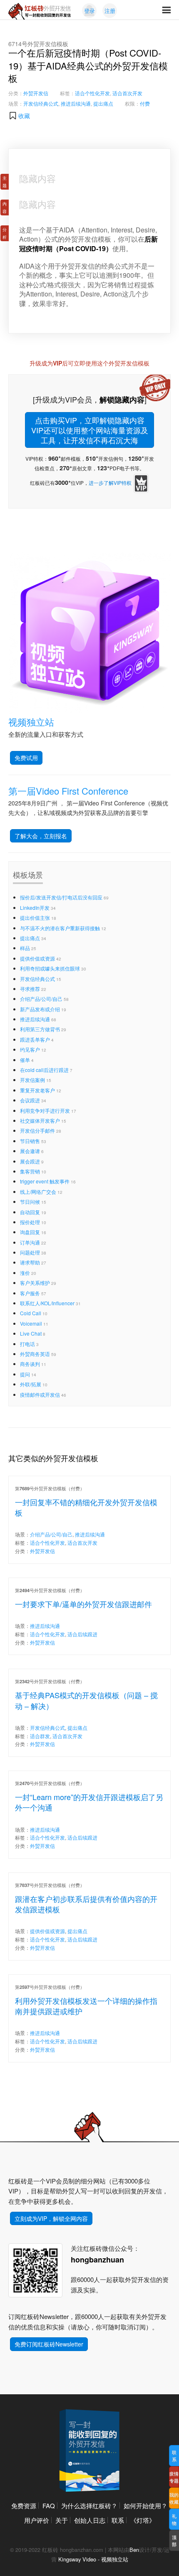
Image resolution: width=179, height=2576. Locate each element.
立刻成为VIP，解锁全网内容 (51, 2218)
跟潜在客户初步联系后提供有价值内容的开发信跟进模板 (86, 1904)
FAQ (49, 2506)
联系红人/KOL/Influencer (47, 1303)
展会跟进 (30, 1161)
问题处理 (30, 1252)
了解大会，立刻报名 (41, 836)
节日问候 (30, 1202)
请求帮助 (30, 1262)
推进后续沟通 (76, 103)
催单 (25, 1060)
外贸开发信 (36, 93)
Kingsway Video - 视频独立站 (93, 2559)
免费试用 (26, 758)
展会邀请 (30, 1151)
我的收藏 (174, 2498)
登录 (89, 11)
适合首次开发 (127, 93)
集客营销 (30, 1171)
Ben (134, 2550)
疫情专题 (174, 2477)
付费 (145, 103)
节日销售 (30, 1141)
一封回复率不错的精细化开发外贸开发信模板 (86, 1507)
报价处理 (30, 1222)
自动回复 (30, 1212)
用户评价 (37, 2520)
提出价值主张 (35, 918)
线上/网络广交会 (38, 1192)
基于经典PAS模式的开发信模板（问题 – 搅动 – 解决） (86, 1700)
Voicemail (31, 1323)
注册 (110, 11)
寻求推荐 (30, 989)
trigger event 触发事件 (45, 1181)
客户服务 (30, 1293)
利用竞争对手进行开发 (45, 1110)
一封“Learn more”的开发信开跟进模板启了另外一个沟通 (89, 1802)
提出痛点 (103, 103)
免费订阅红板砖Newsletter (49, 2344)
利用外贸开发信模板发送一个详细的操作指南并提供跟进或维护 (86, 2006)
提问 (25, 1374)
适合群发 (40, 1736)
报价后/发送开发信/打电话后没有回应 (61, 897)
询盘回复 (30, 1232)
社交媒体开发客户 (40, 1120)
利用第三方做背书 (40, 1029)
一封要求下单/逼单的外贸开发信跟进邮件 (83, 1604)
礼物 (174, 2519)
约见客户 (30, 1049)
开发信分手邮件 (37, 1130)
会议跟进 (30, 1100)
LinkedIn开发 (35, 908)
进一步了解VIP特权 (110, 483)
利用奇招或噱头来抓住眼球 (50, 968)
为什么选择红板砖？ (89, 2506)
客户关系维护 (35, 1283)
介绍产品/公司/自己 (41, 999)
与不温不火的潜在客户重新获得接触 (60, 928)
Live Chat (31, 1333)
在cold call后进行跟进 (44, 1070)
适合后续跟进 (82, 1634)
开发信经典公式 (41, 103)
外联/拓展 (31, 1384)
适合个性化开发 (92, 93)
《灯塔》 (143, 2520)
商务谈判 (30, 1364)
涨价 (25, 1273)
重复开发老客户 (37, 1090)
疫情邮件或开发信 (40, 1394)
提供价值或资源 (37, 958)
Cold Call (31, 1313)
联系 (118, 2520)
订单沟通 (30, 1242)
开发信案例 (32, 1080)
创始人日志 (90, 2520)
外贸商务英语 (35, 1354)
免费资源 (24, 2506)
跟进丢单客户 (35, 1039)
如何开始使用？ (145, 2506)
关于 (62, 2520)
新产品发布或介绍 (40, 1009)
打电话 (27, 1344)
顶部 (174, 2540)
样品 (25, 948)
